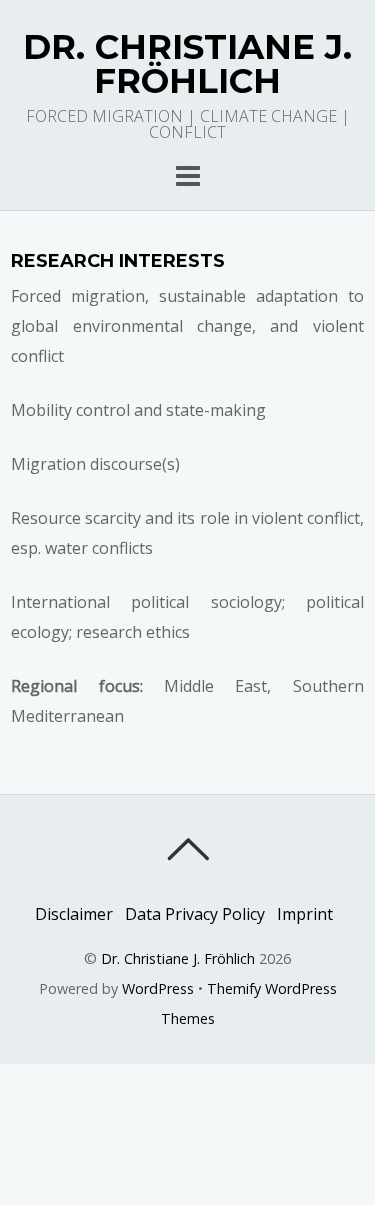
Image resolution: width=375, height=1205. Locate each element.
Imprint (305, 914)
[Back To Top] (187, 849)
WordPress (158, 988)
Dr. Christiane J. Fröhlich (178, 958)
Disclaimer (74, 914)
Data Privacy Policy (195, 914)
